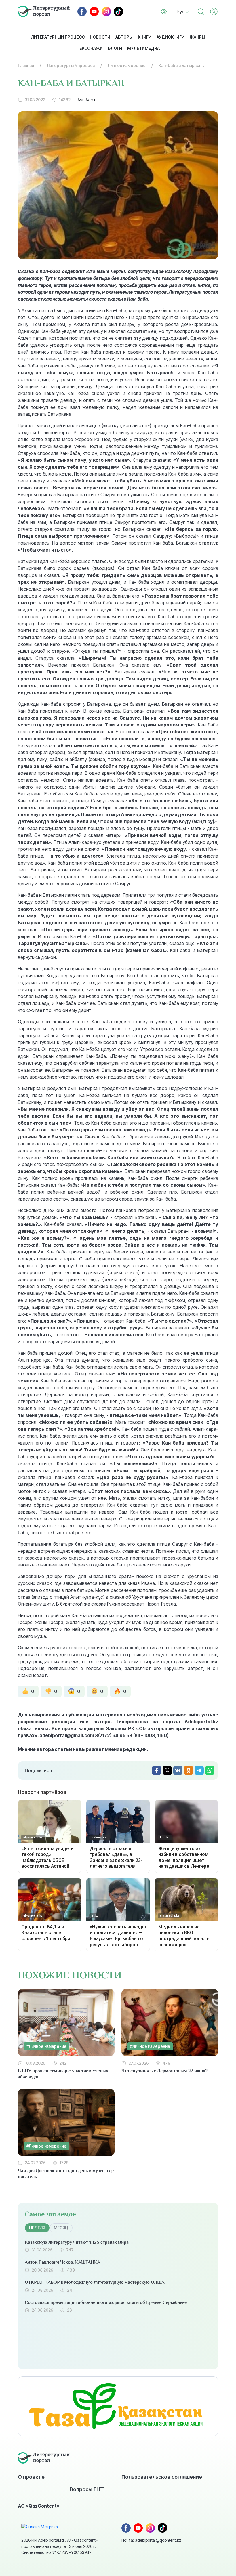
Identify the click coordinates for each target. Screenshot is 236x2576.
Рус (181, 12)
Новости (100, 37)
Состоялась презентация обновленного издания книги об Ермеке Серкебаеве (106, 2302)
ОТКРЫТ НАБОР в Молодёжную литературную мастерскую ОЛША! (95, 2282)
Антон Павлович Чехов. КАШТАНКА (62, 2262)
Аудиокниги (171, 37)
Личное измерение (127, 65)
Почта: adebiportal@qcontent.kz (151, 2540)
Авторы (124, 37)
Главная (26, 65)
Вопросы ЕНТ (87, 2489)
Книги (145, 37)
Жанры (197, 37)
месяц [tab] (61, 2228)
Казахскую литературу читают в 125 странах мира (77, 2242)
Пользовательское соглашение (162, 2477)
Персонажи (90, 48)
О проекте (31, 2477)
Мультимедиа (143, 48)
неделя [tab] (37, 2228)
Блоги (115, 48)
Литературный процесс (58, 37)
